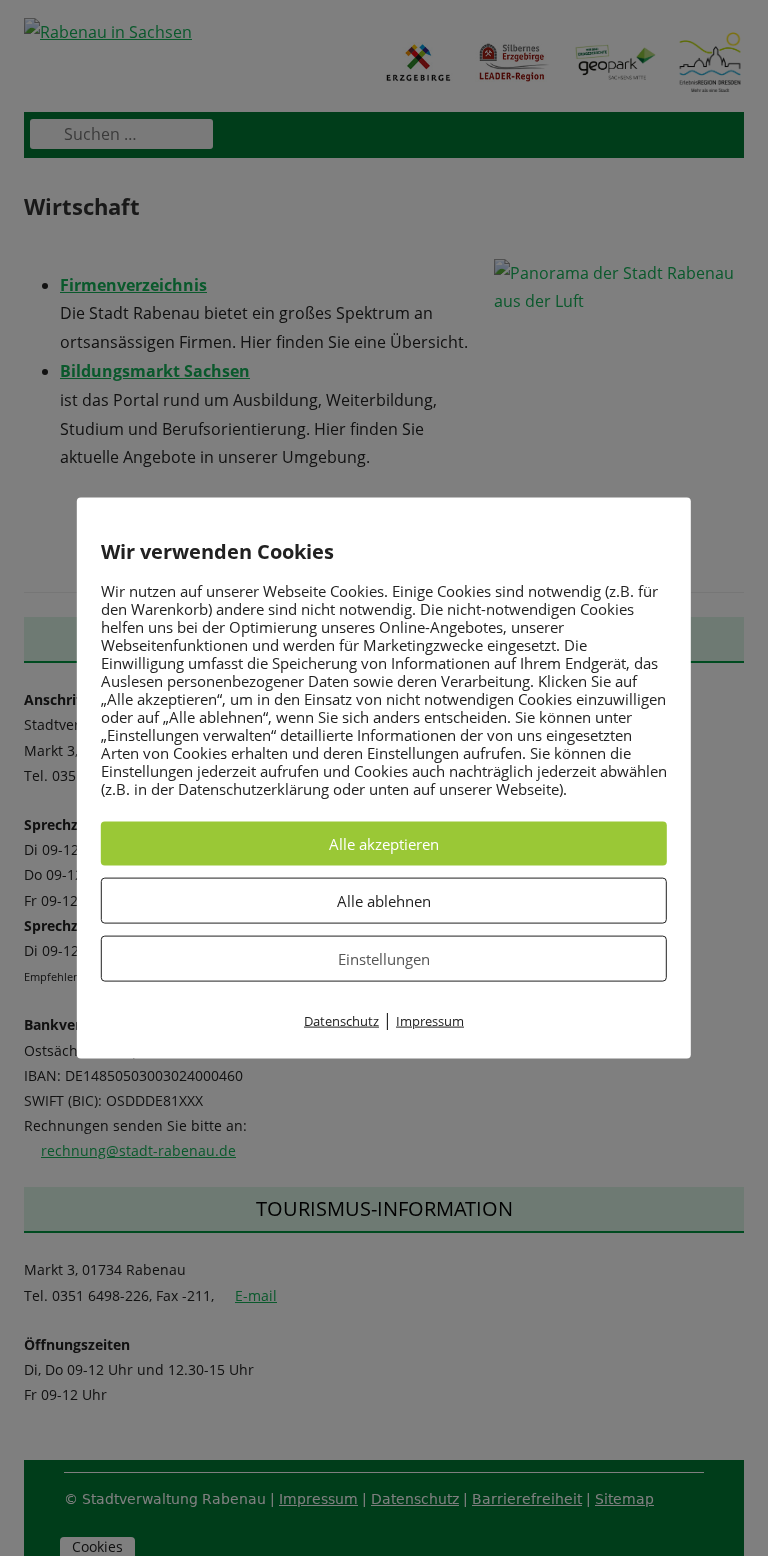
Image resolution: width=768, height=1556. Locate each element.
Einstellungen (384, 959)
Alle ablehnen (384, 901)
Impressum (430, 1021)
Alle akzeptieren (384, 844)
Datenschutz (341, 1021)
